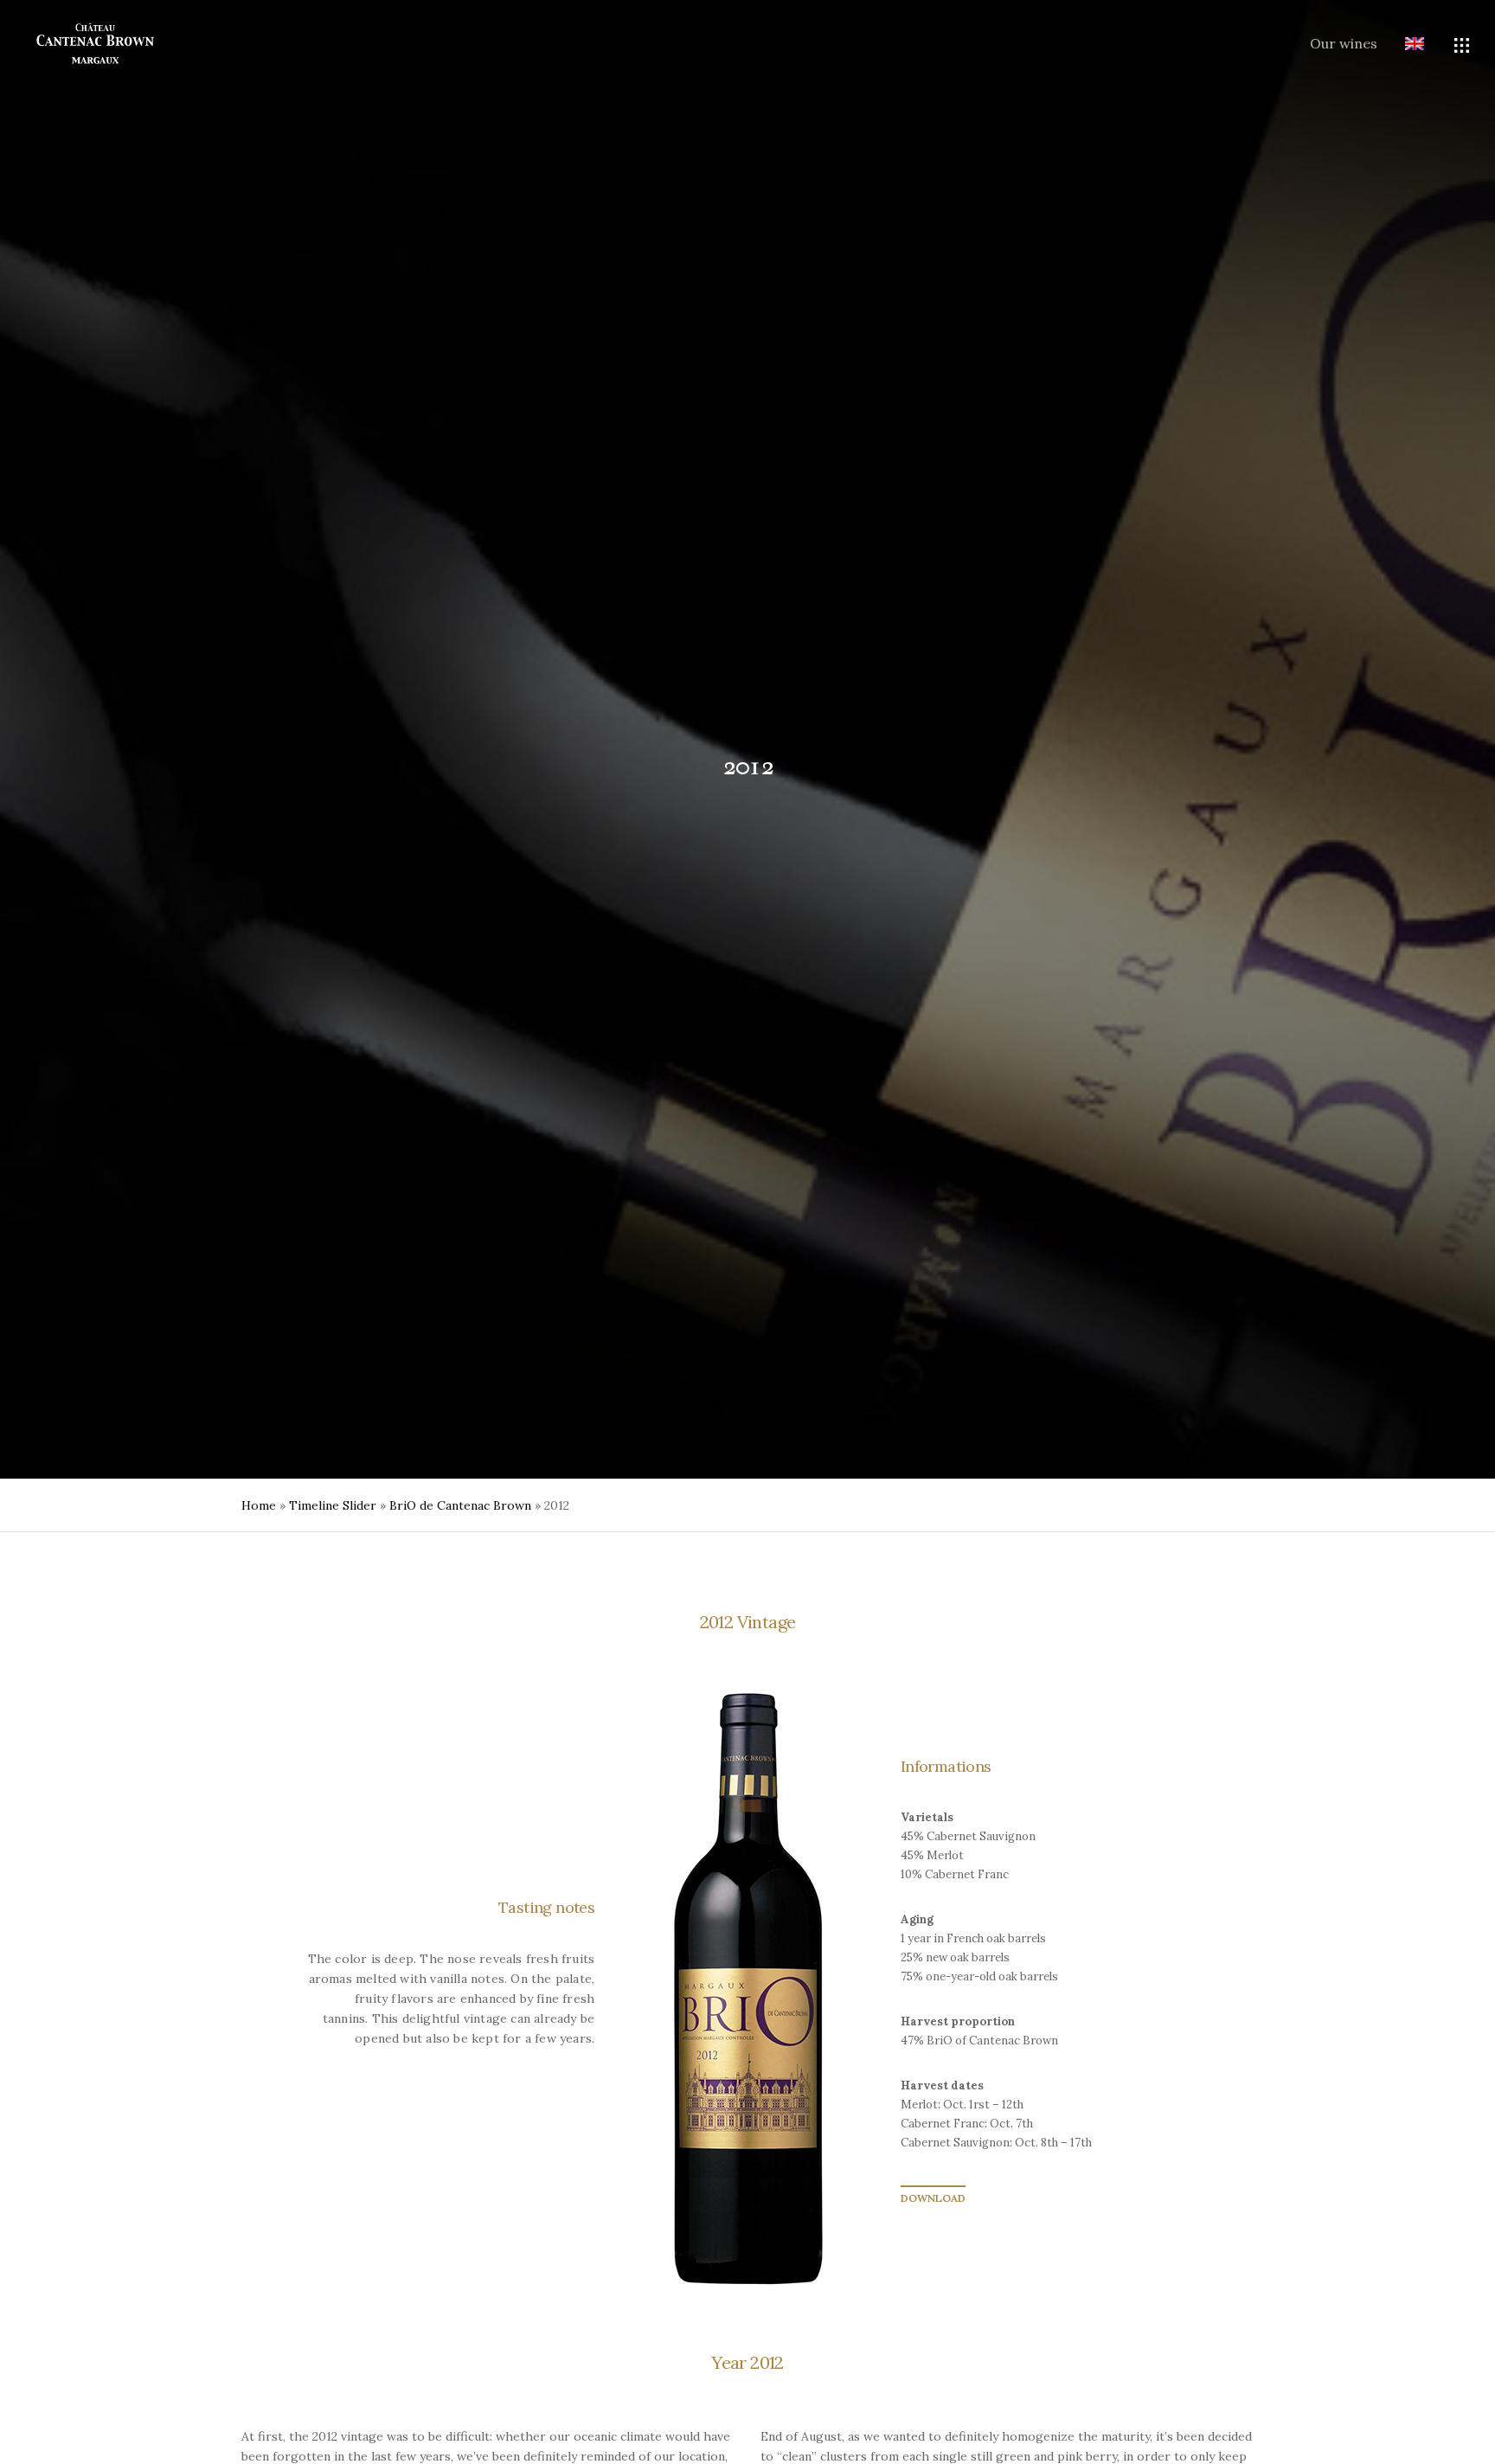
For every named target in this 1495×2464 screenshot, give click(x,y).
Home (259, 1505)
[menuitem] (1401, 45)
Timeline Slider (333, 1505)
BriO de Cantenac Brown (460, 1505)
